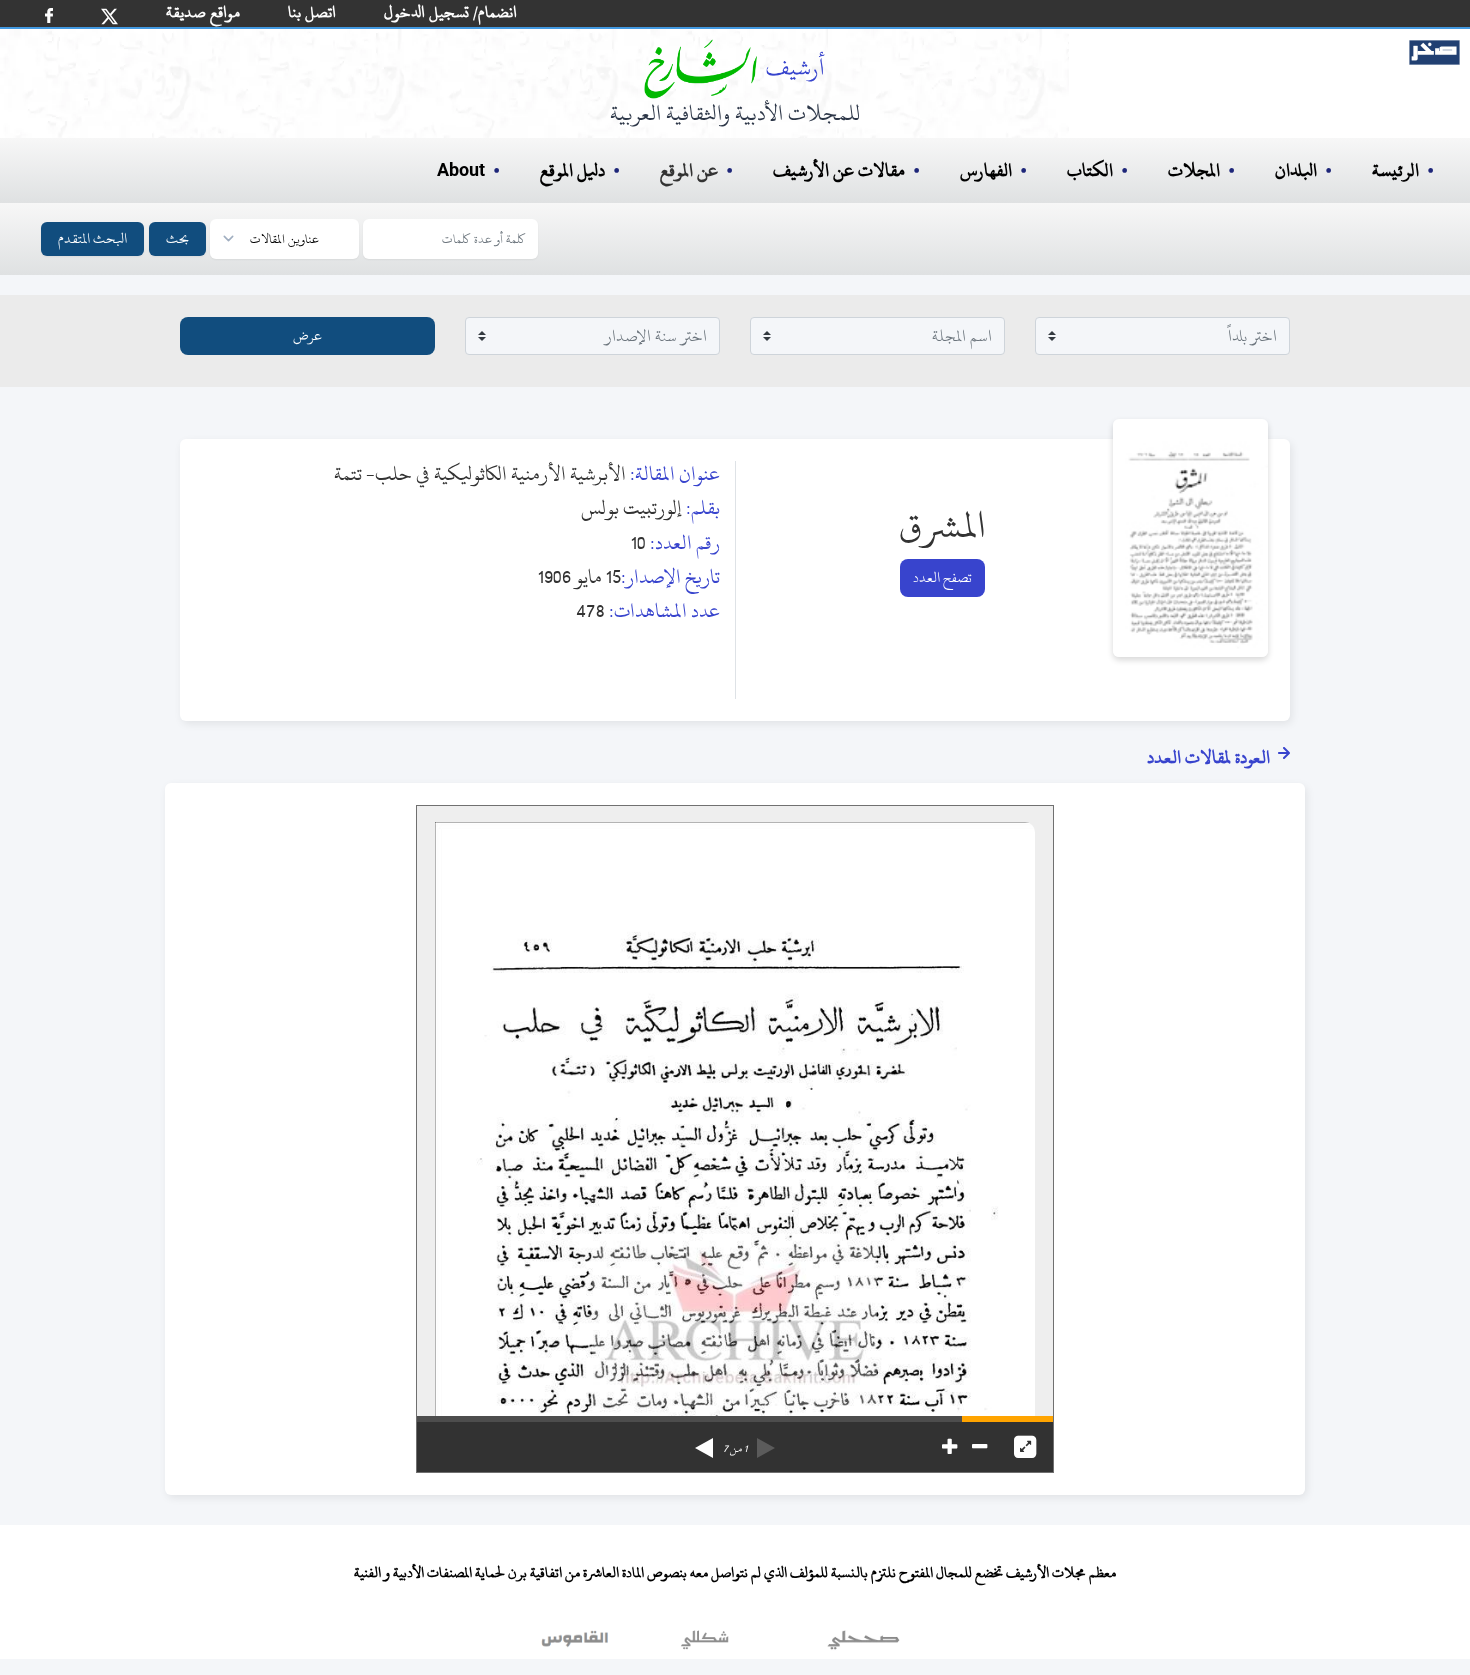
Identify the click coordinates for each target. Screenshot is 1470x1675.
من (735, 1449)
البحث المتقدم (92, 238)
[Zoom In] (949, 1447)
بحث (177, 238)
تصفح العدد (942, 577)
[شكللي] (705, 1644)
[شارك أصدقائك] (49, 15)
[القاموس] (577, 1644)
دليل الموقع (572, 170)
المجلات (1194, 170)
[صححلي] (863, 1644)
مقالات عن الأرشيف (839, 170)
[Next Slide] (704, 1441)
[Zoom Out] (979, 1447)
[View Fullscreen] (1025, 1447)
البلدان (1296, 170)
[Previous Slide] (766, 1441)
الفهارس (986, 170)
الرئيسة (1395, 170)
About (461, 171)
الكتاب (1090, 170)
